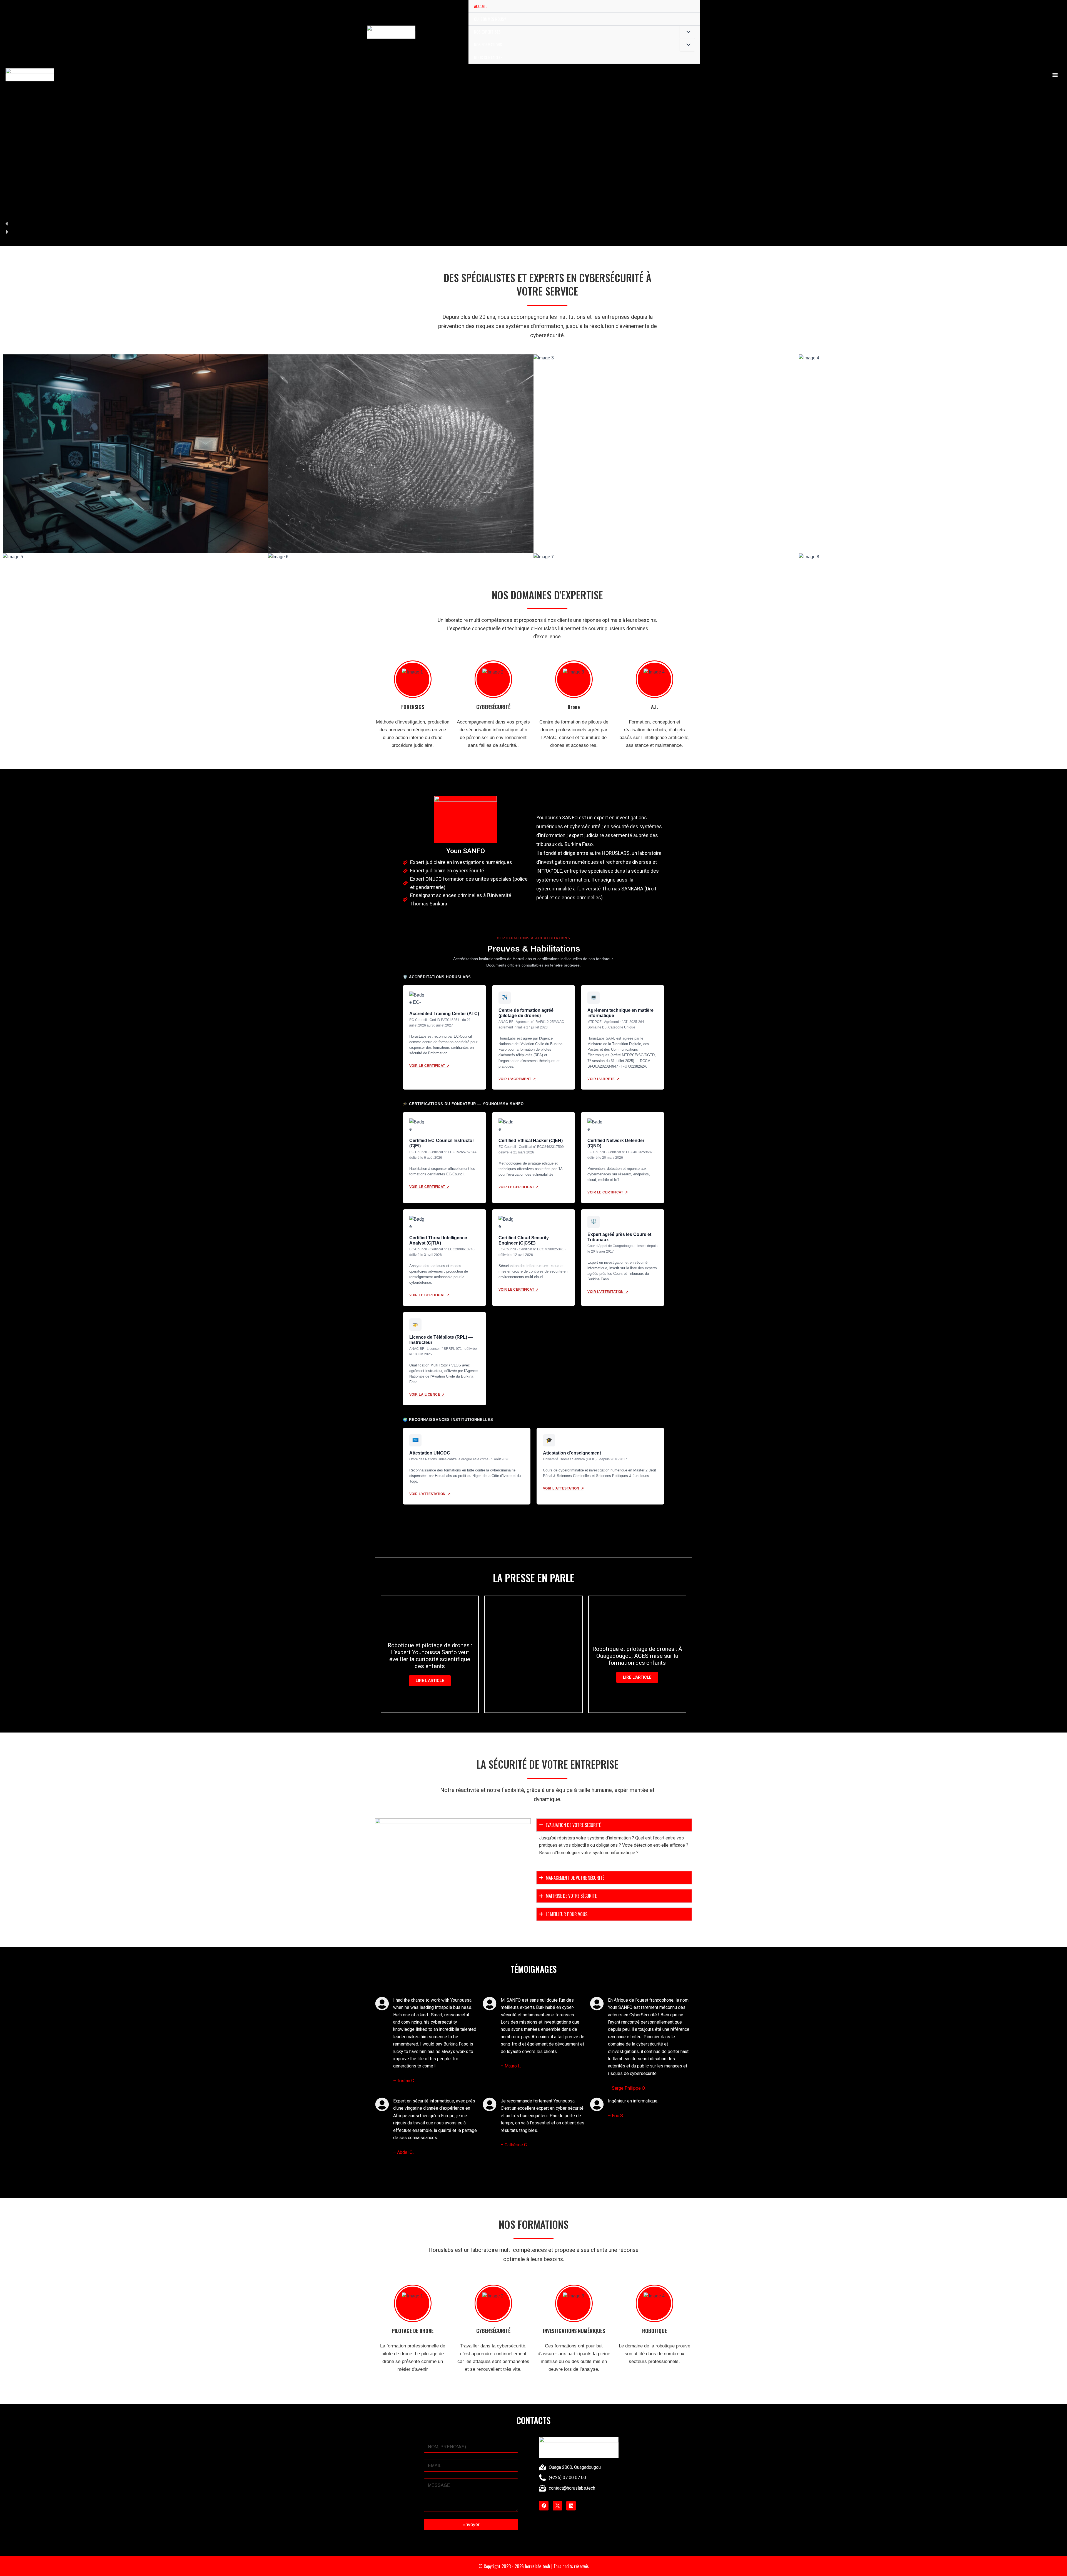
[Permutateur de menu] (687, 32)
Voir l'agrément (517, 1079)
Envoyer (471, 2524)
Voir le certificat (429, 1066)
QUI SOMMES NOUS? (490, 19)
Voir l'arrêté (603, 1079)
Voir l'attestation (608, 1292)
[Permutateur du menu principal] (1055, 75)
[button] (533, 224)
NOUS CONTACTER (488, 57)
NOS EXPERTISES (487, 32)
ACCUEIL (481, 6)
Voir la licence (427, 1395)
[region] (533, 123)
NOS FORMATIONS (488, 44)
